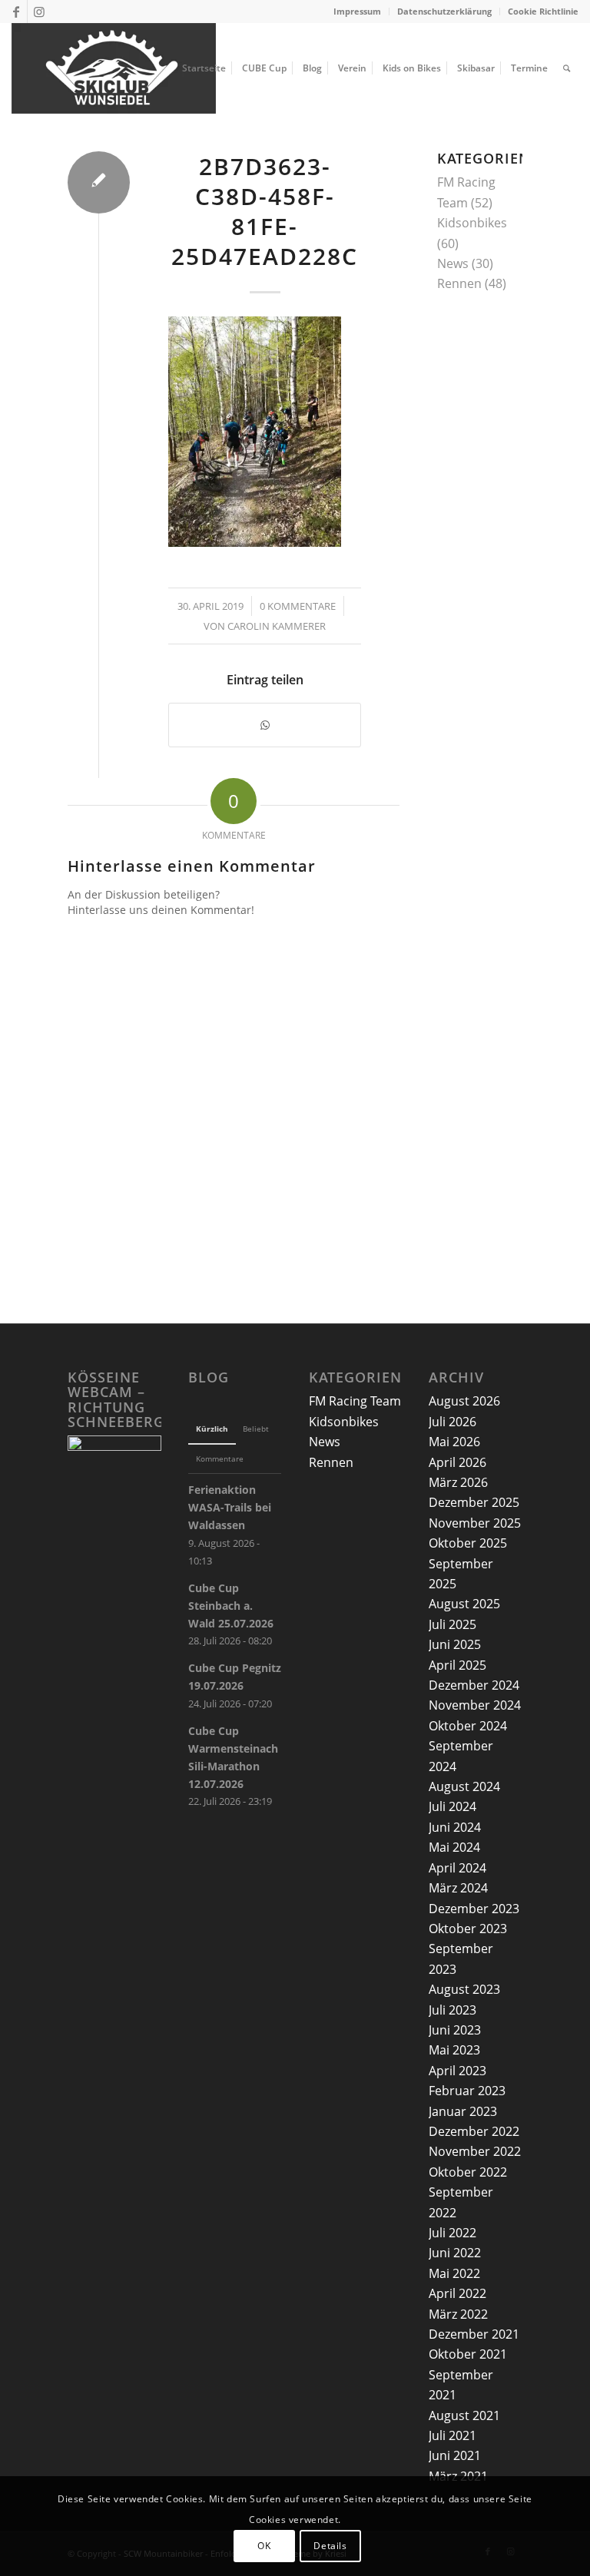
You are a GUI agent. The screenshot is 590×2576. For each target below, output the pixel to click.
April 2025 (457, 1665)
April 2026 (457, 1462)
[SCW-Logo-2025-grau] (114, 68)
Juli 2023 (452, 2010)
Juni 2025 (455, 1644)
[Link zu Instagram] (39, 12)
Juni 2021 (455, 2455)
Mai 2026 (454, 1442)
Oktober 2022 (468, 2172)
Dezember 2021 (474, 2334)
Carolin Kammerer (277, 626)
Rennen (459, 283)
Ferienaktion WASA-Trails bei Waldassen (230, 1507)
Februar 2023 (467, 2091)
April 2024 (457, 1868)
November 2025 (475, 1523)
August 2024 (464, 1786)
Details (330, 2546)
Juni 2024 (455, 1827)
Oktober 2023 (468, 1929)
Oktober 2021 (468, 2354)
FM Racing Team (355, 1401)
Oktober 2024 (468, 1726)
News (453, 263)
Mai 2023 (454, 2050)
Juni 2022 (455, 2253)
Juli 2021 (452, 2435)
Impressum (357, 11)
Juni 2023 (455, 2030)
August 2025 (464, 1604)
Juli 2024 (452, 1806)
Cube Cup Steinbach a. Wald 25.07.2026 (231, 1606)
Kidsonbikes (472, 223)
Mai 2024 (454, 1847)
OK (264, 2546)
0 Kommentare (298, 606)
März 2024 (458, 1888)
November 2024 (475, 1705)
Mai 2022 (454, 2273)
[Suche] (567, 68)
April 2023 (457, 2071)
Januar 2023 (463, 2111)
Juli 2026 (452, 1422)
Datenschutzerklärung (444, 11)
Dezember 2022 (474, 2131)
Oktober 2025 (468, 1543)
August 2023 (464, 1989)
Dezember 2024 (474, 1685)
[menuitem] (358, 12)
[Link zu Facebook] (16, 12)
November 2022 (475, 2151)
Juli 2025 (452, 1624)
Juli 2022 (452, 2233)
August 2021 (464, 2415)
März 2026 (458, 1482)
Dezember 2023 (474, 1909)
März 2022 (458, 2314)
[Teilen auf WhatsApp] (265, 725)
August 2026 (464, 1401)
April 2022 (457, 2293)
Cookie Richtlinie (543, 11)
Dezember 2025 (474, 1502)
